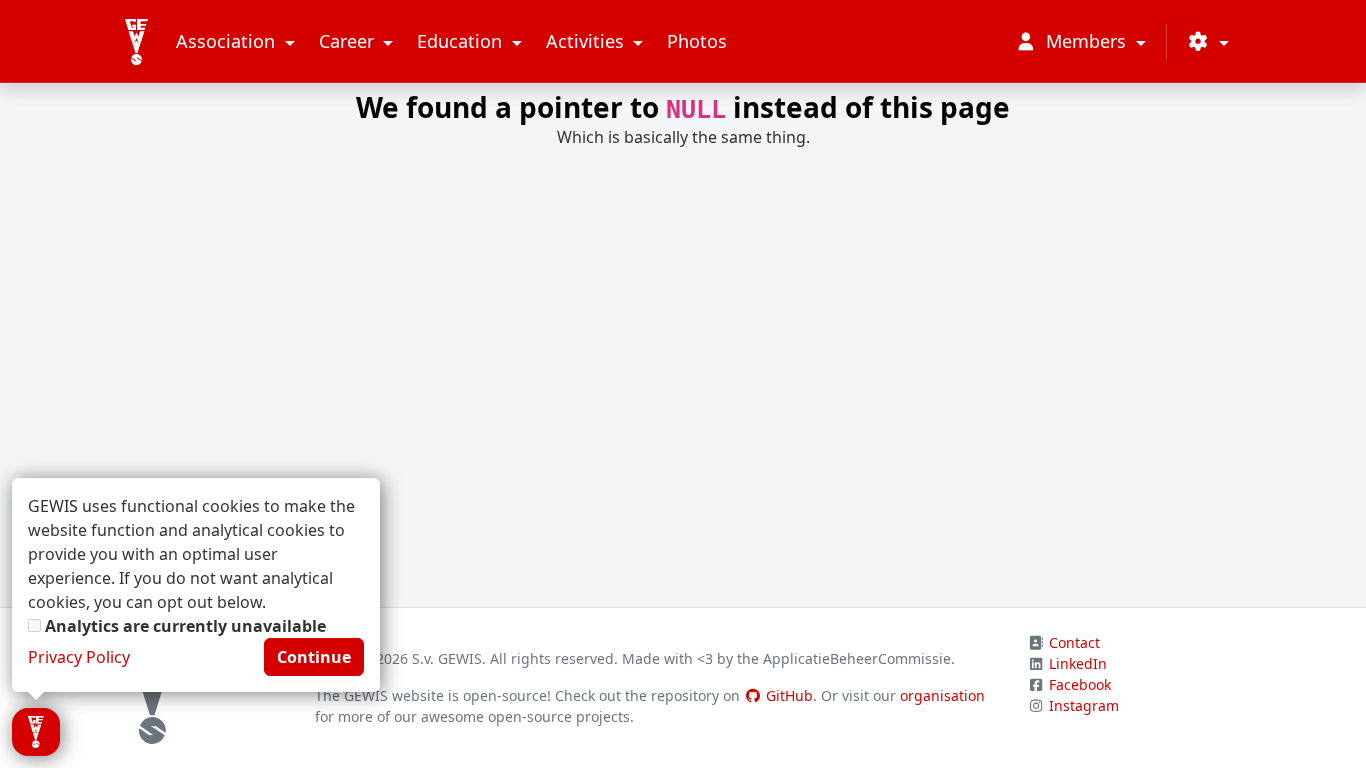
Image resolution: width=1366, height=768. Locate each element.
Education (462, 41)
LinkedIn (1078, 663)
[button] (1208, 41)
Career (349, 41)
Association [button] (228, 41)
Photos (697, 41)
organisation (942, 695)
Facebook (1080, 684)
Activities (587, 41)
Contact (1074, 642)
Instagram (1084, 705)
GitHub (787, 695)
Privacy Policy (79, 657)
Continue (314, 657)
